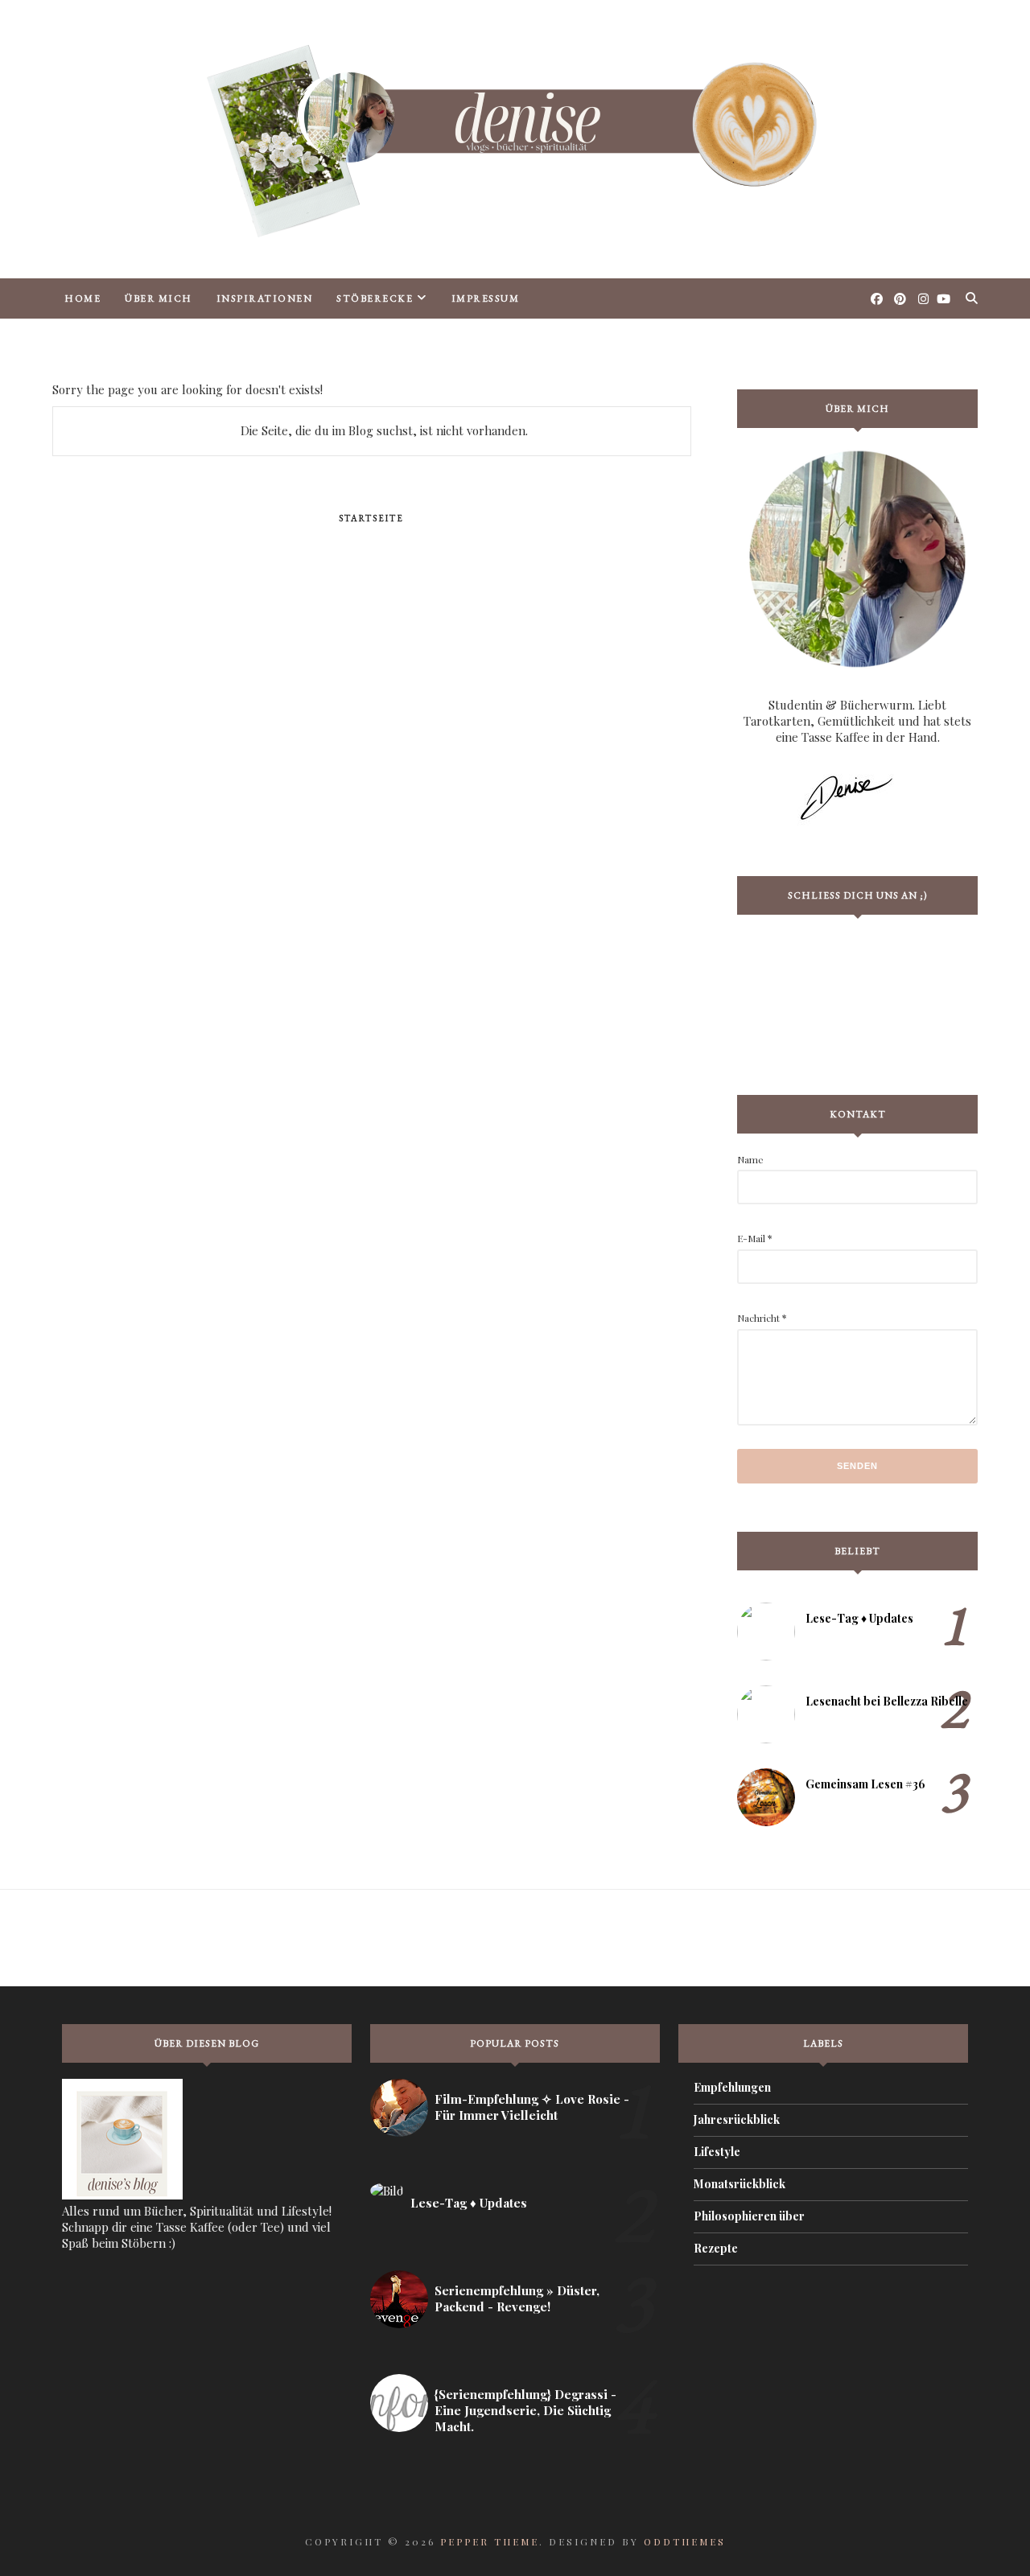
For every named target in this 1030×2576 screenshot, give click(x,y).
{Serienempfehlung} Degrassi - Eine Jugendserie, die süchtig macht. (525, 2410)
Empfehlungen (732, 2087)
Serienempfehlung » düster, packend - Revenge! (517, 2298)
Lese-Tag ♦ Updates (859, 1618)
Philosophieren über (749, 2216)
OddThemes (685, 2541)
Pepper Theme (490, 2541)
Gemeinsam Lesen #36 (865, 1784)
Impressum (486, 298)
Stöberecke (375, 298)
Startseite (371, 518)
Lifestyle (717, 2152)
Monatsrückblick (740, 2184)
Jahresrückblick (737, 2119)
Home (82, 298)
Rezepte (716, 2248)
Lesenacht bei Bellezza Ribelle (887, 1701)
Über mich (159, 298)
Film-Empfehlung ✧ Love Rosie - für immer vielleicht (532, 2107)
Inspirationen (265, 298)
